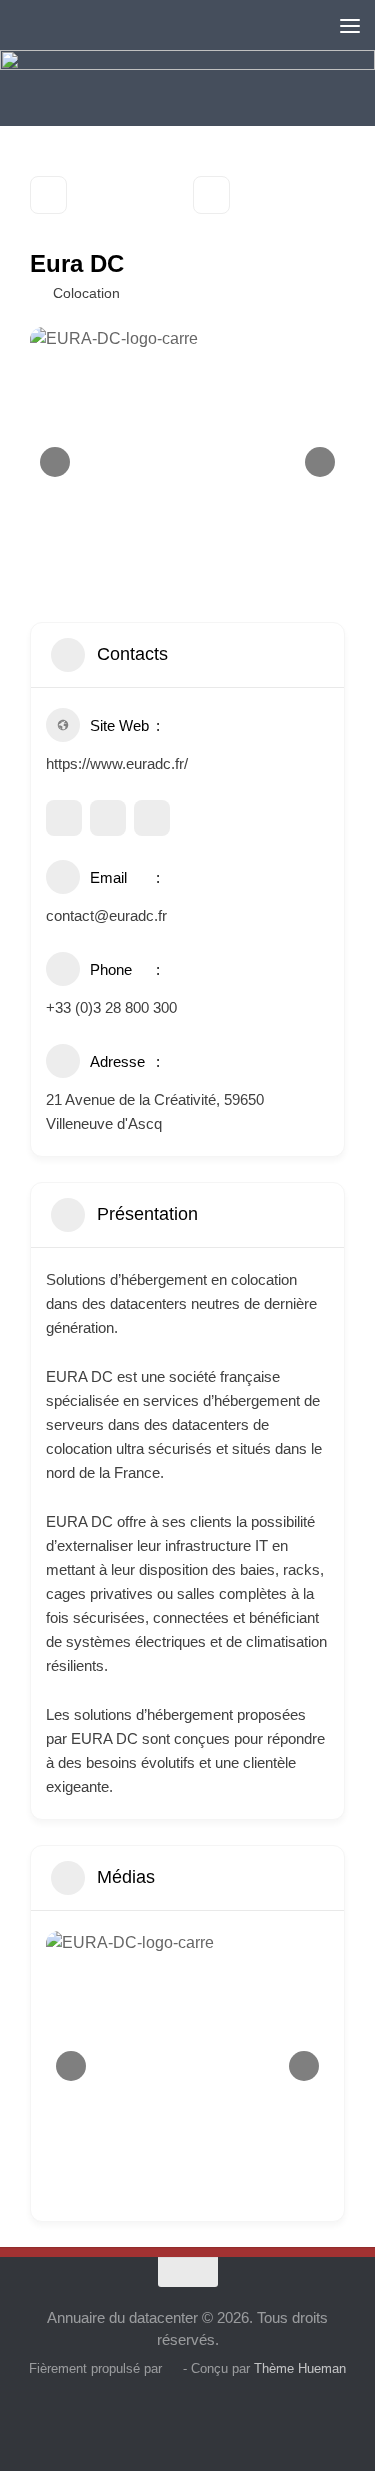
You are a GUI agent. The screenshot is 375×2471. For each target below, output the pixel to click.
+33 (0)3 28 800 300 (111, 1007)
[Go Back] (48, 195)
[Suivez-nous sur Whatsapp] (242, 2415)
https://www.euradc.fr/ (117, 763)
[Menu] (350, 25)
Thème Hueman (300, 2368)
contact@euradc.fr (106, 915)
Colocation (86, 293)
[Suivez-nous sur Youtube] (206, 2415)
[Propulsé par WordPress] (172, 2368)
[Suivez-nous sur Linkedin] (170, 2415)
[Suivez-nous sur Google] (134, 2415)
